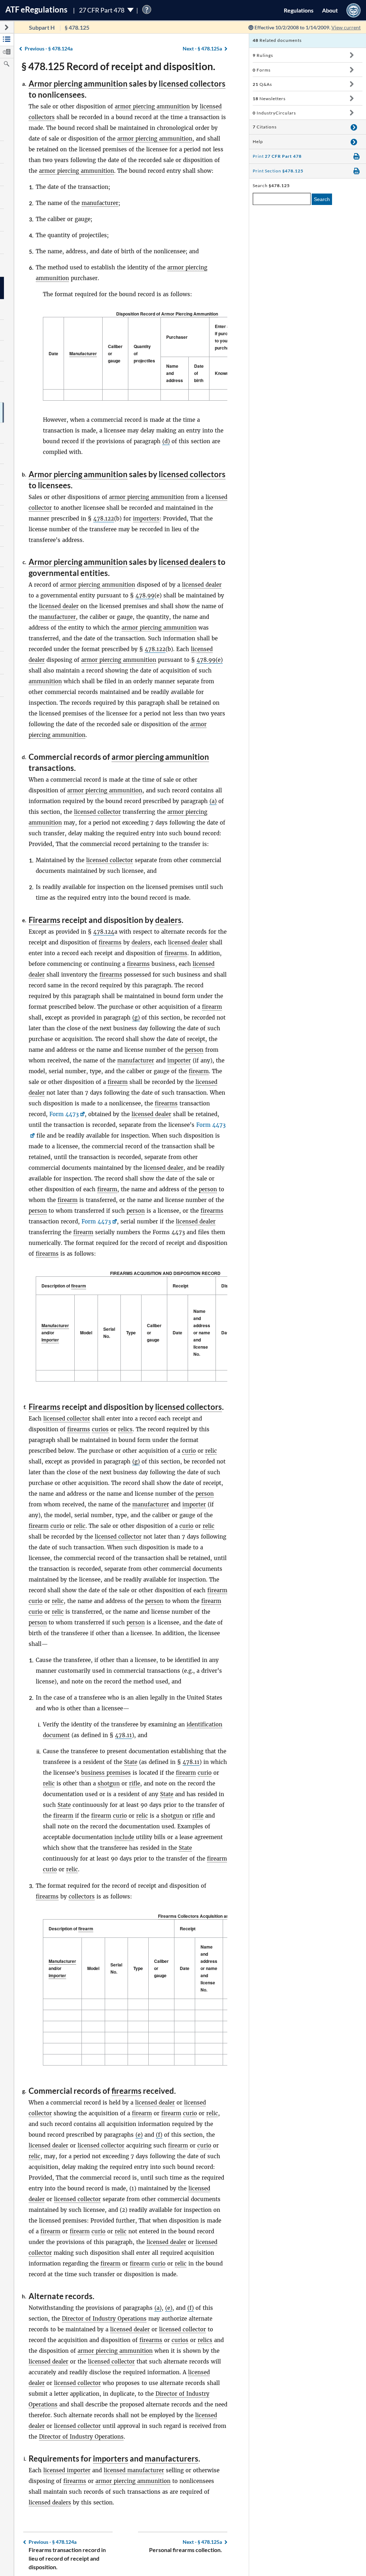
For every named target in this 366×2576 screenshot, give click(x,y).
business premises (106, 1773)
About (330, 10)
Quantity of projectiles (144, 353)
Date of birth (199, 373)
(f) (159, 2135)
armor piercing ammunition (152, 106)
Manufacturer (83, 353)
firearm (212, 1007)
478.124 (104, 932)
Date (53, 353)
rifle (135, 1783)
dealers (168, 920)
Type (131, 1333)
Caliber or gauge (115, 353)
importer (179, 1060)
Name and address (175, 373)
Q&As (262, 84)
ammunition (45, 681)
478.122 (104, 519)
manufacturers (172, 2458)
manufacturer (100, 203)
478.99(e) (210, 660)
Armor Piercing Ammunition (190, 314)
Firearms (44, 920)
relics (125, 1429)
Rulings (263, 55)
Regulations (299, 10)
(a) (213, 801)
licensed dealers (187, 562)
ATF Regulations (36, 9)
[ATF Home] (353, 10)
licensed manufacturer (134, 2470)
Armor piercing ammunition (78, 84)
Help (258, 141)
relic (211, 1451)
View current (346, 27)
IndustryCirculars (274, 113)
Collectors (188, 1916)
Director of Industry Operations (104, 2319)
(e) (139, 2135)
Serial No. (109, 1333)
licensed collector (97, 812)
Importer (50, 1340)
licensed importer (67, 2470)
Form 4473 (64, 1114)
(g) (136, 1018)
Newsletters (269, 99)
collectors (82, 1896)
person (194, 1050)
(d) (166, 441)
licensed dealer (202, 585)
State (131, 1762)
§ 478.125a (202, 48)
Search (322, 199)
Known (222, 373)
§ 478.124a (49, 48)
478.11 (123, 1735)
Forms (262, 70)
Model (86, 1333)
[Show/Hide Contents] (352, 55)
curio (189, 1451)
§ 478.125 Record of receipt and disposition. (118, 66)
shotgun (109, 1783)
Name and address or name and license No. (202, 1333)
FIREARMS (121, 1273)
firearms (110, 942)
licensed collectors (192, 84)
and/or (55, 1333)
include (124, 1837)
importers (146, 519)
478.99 (145, 595)
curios (100, 1429)
